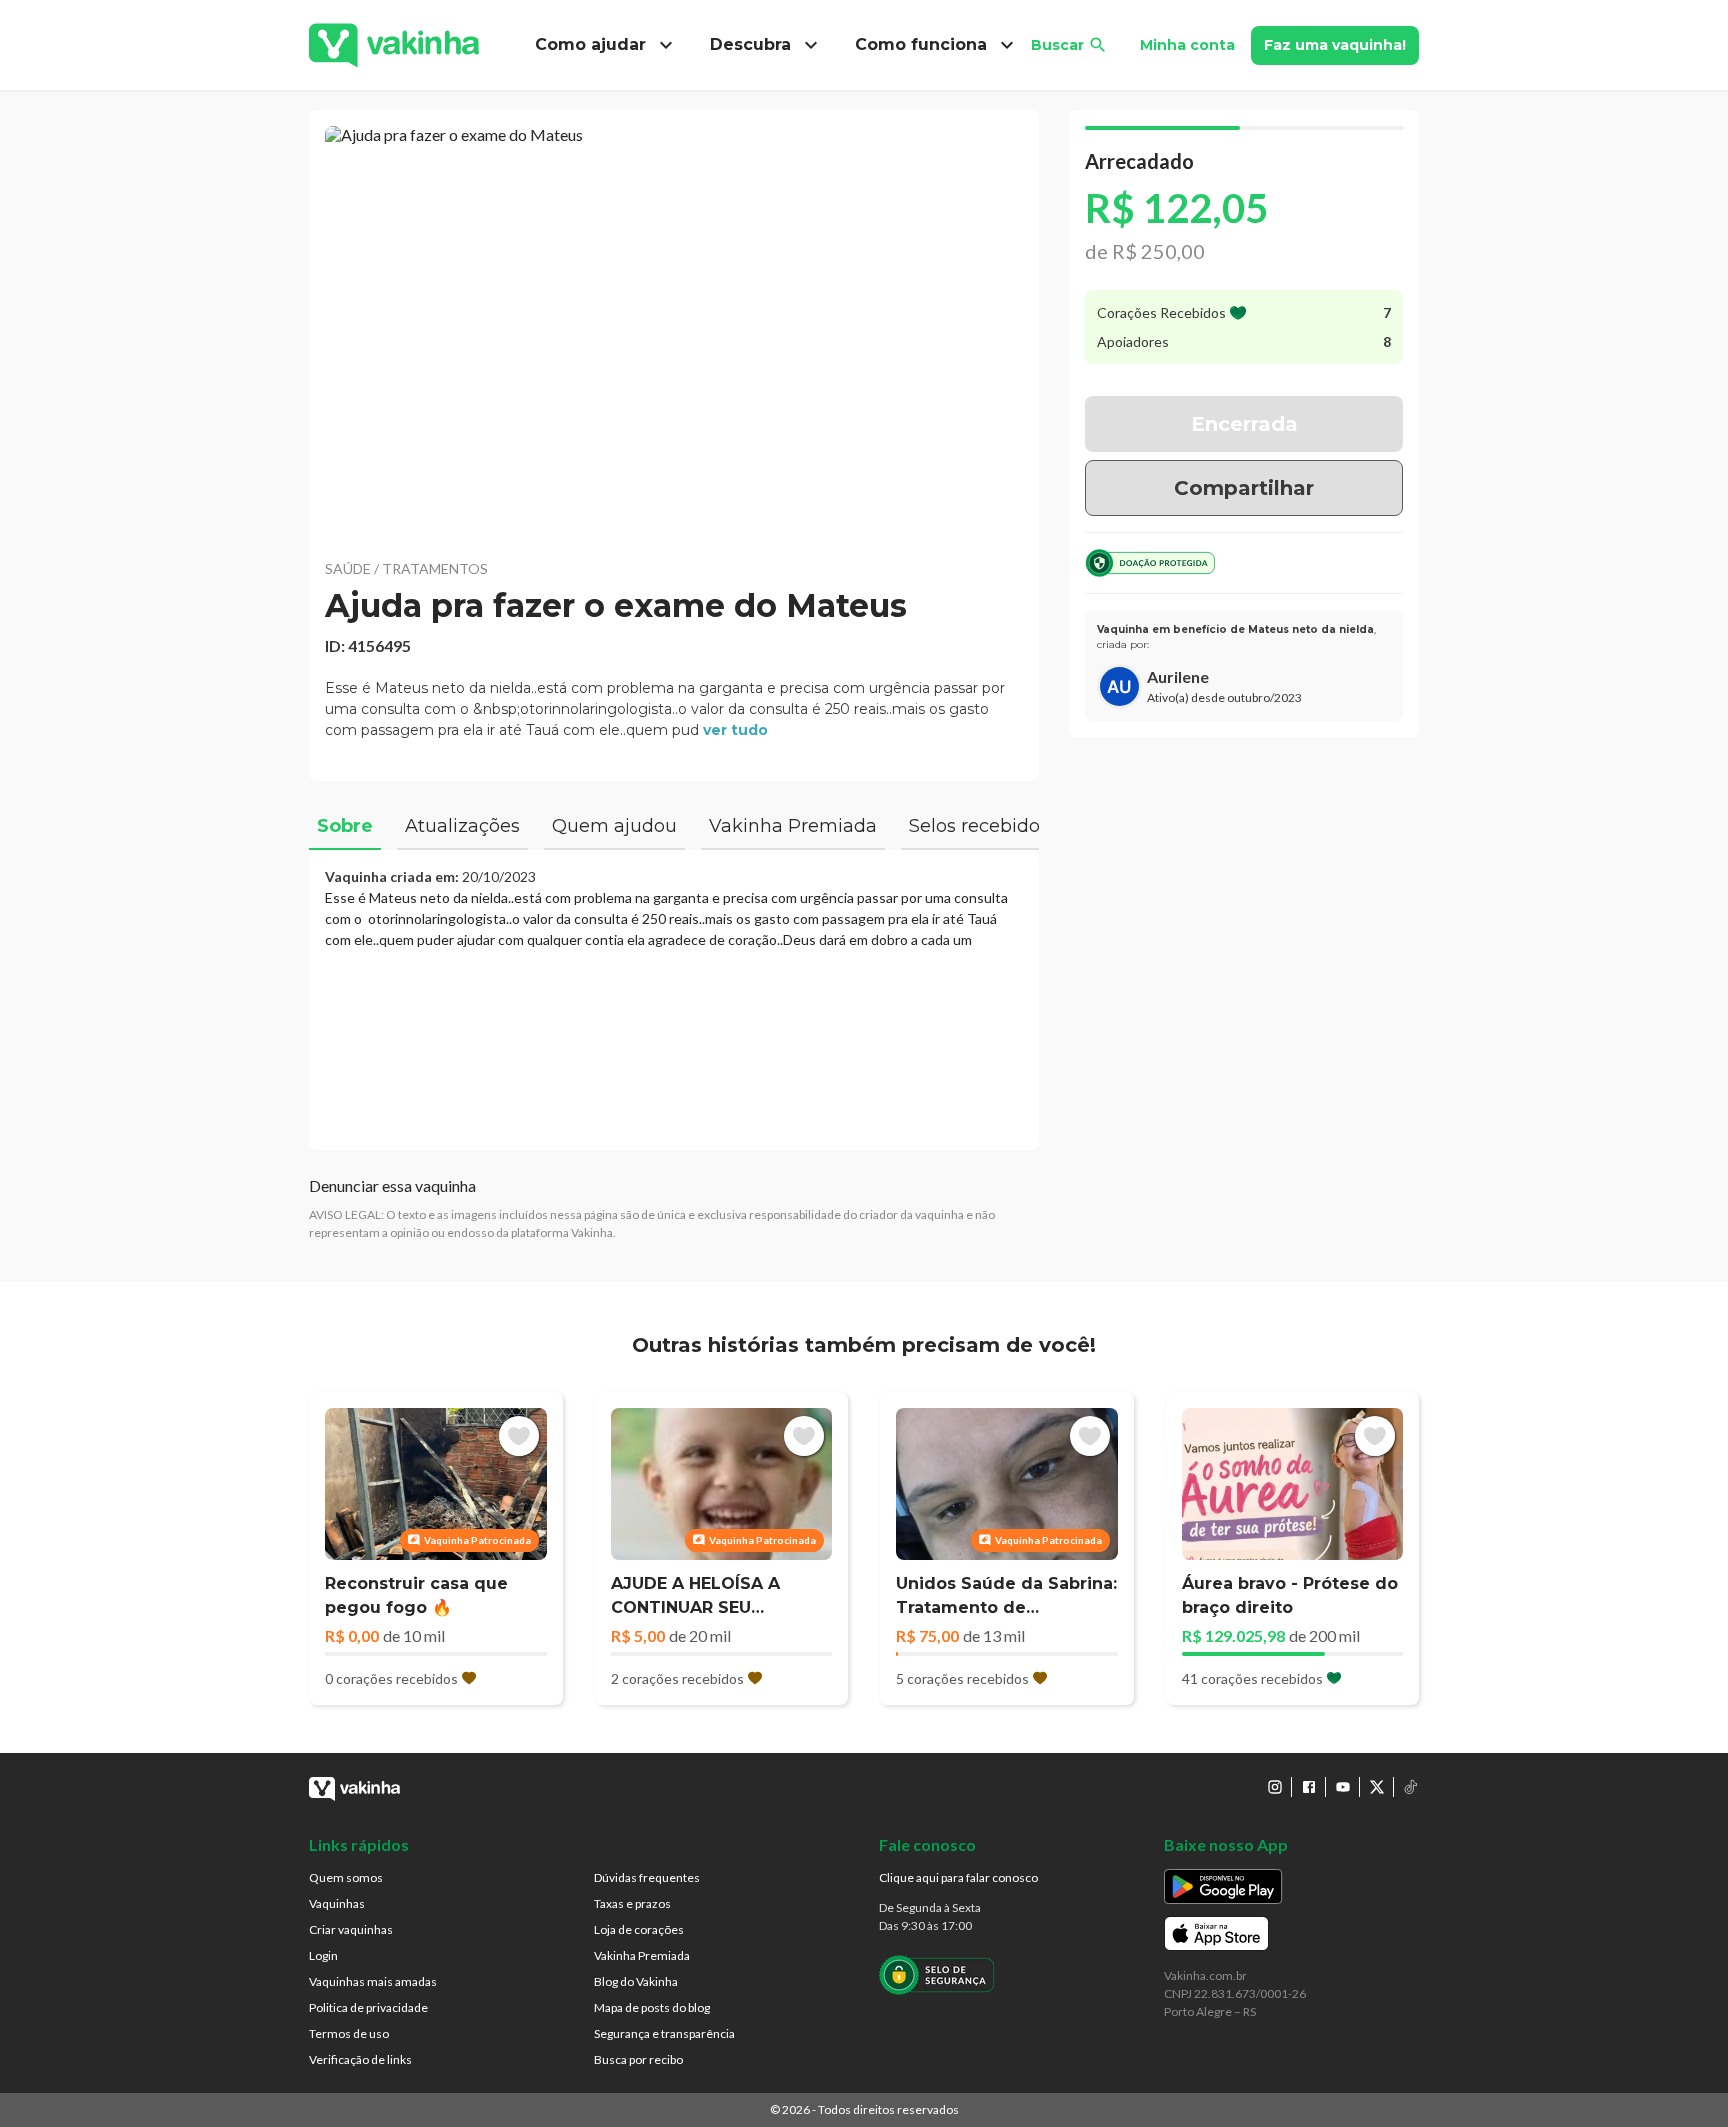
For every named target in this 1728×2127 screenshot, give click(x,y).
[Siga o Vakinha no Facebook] (1309, 1787)
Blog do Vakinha (636, 1981)
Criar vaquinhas (351, 1929)
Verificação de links (360, 2059)
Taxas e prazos (632, 1903)
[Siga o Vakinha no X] (1377, 1787)
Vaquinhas (337, 1903)
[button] (674, 330)
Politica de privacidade (368, 2007)
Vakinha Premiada (642, 1955)
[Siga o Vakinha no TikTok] (1411, 1787)
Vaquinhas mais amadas (373, 1981)
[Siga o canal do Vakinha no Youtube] (1343, 1787)
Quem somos (346, 1877)
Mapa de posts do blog (652, 2007)
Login (323, 1955)
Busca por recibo (638, 2059)
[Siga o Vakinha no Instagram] (1275, 1787)
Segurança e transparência (664, 2033)
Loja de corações (639, 1929)
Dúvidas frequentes (647, 1877)
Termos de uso (349, 2033)
